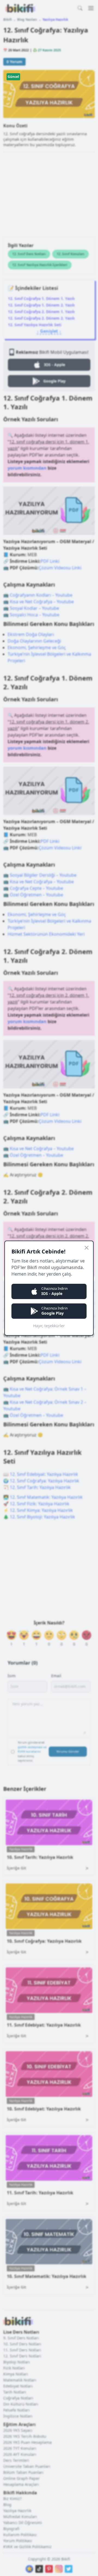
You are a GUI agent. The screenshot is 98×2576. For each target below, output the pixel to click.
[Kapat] (87, 1248)
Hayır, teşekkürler (49, 1326)
